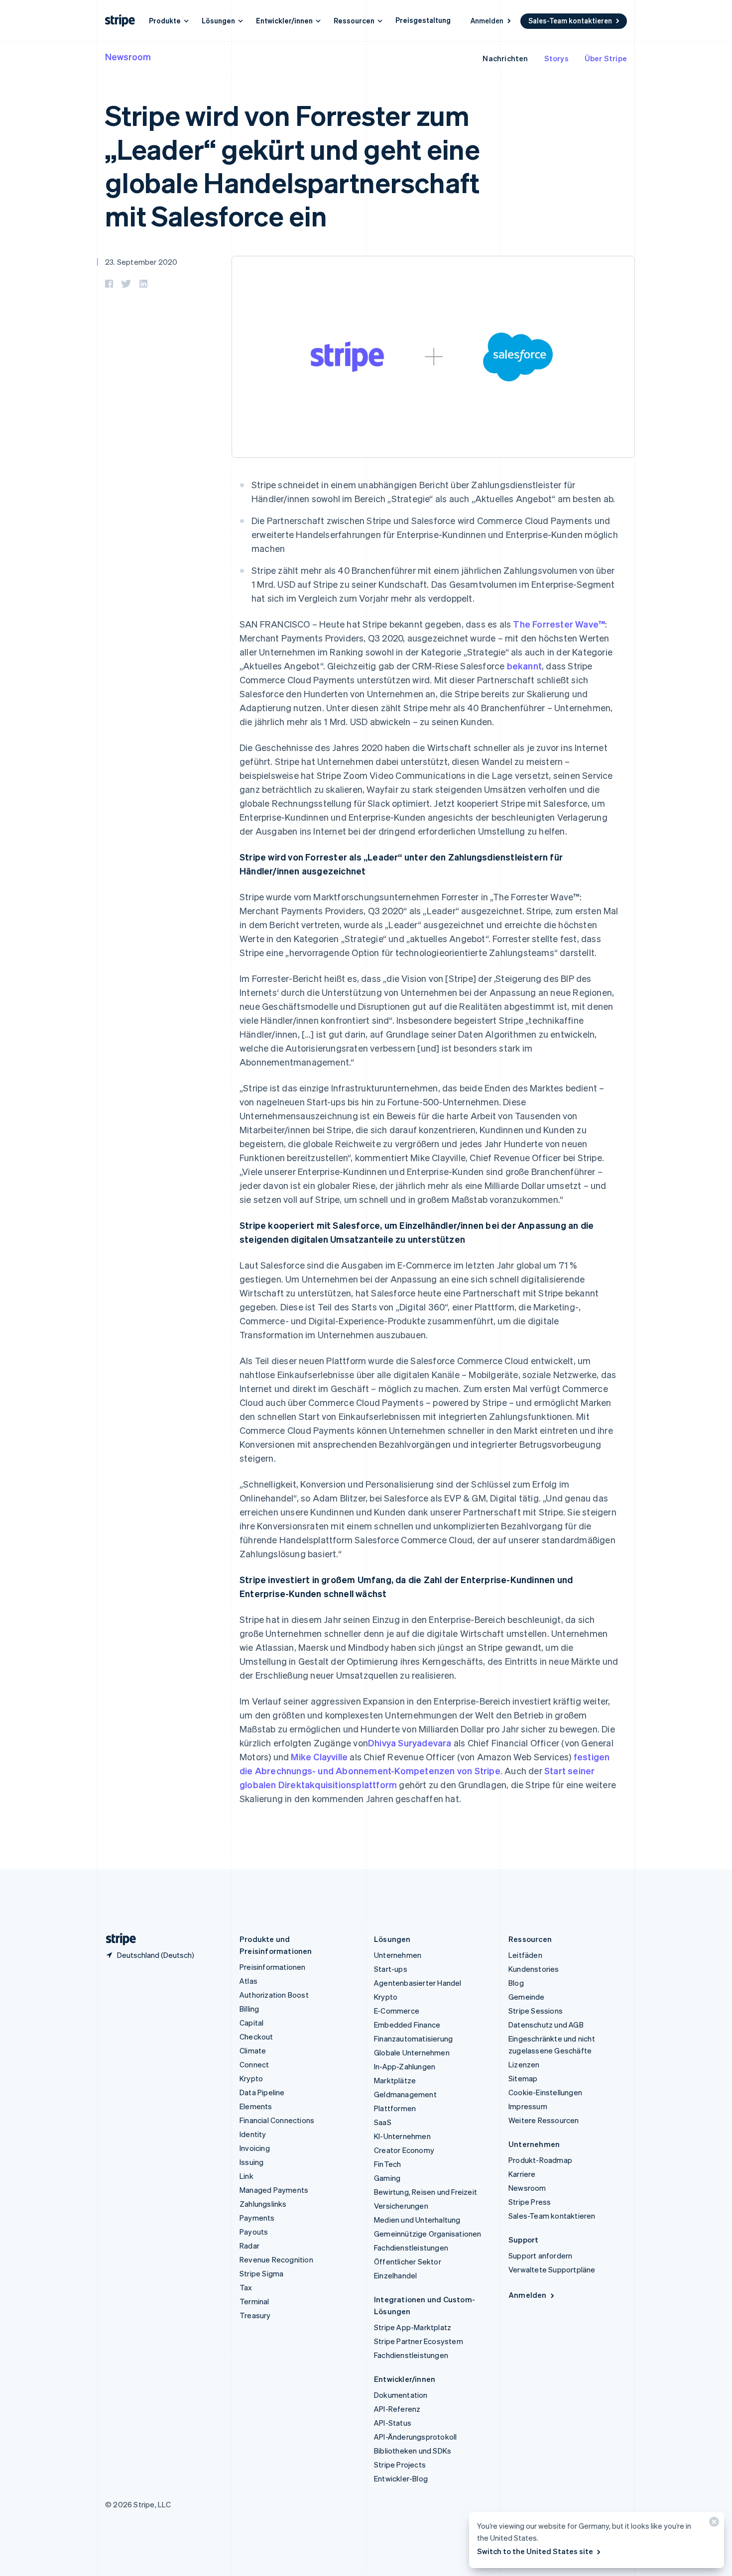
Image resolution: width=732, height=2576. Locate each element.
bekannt (524, 666)
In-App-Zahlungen (405, 2066)
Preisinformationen (273, 1967)
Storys (556, 58)
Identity (253, 2134)
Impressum (528, 2106)
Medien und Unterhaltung (417, 2220)
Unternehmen (398, 1955)
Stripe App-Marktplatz (413, 2327)
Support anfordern (540, 2255)
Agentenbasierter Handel (418, 1983)
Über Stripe (606, 58)
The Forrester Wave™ (559, 624)
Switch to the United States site (535, 2551)
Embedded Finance (407, 2025)
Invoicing (255, 2148)
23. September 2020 (141, 262)
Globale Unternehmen (412, 2052)
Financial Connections (277, 2120)
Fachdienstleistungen (411, 2248)
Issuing (251, 2162)
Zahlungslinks (263, 2204)
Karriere (522, 2174)
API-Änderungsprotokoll (415, 2437)
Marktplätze (395, 2080)
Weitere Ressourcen (544, 2120)
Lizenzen (524, 2064)
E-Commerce (397, 2011)
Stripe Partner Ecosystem (419, 2341)
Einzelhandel (395, 2275)
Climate (253, 2050)
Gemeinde (527, 1997)
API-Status (393, 2423)
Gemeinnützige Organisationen (428, 2234)
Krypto (251, 2078)
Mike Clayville (319, 1757)
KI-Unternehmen (402, 2136)
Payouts (254, 2232)
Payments (257, 2218)
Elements (256, 2106)
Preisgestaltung (423, 20)
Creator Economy (404, 2150)
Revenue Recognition (276, 2259)
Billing (249, 2009)
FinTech (387, 2164)
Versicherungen (401, 2206)
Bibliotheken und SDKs (413, 2451)
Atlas (248, 1981)
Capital (251, 2023)
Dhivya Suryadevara (410, 1743)
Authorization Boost (274, 1995)
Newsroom (128, 56)
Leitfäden (525, 1955)
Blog (516, 1983)
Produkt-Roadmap (540, 2160)
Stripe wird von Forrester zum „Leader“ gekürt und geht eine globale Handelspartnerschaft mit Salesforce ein (293, 165)
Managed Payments (274, 2190)
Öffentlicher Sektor (408, 2261)
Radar (249, 2246)
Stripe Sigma (261, 2273)
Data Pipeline (262, 2092)
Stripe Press (530, 2202)
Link (246, 2176)
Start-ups (391, 1969)
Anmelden (487, 20)
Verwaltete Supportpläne (552, 2269)
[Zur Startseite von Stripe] (117, 1939)
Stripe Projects (400, 2465)
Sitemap (523, 2078)
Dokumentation (401, 2395)
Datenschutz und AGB (546, 2025)
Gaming (387, 2178)
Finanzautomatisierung (413, 2039)
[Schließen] (713, 2524)
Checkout (256, 2037)
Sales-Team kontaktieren (570, 20)
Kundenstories (534, 1969)
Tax (246, 2287)
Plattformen (395, 2108)
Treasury (255, 2315)
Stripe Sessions (536, 2011)
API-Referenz (397, 2409)
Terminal (254, 2301)
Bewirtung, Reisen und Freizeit (426, 2192)
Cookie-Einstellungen (545, 2092)
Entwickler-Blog (401, 2478)
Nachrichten (505, 58)
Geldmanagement (405, 2094)
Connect (254, 2064)
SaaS (383, 2122)
